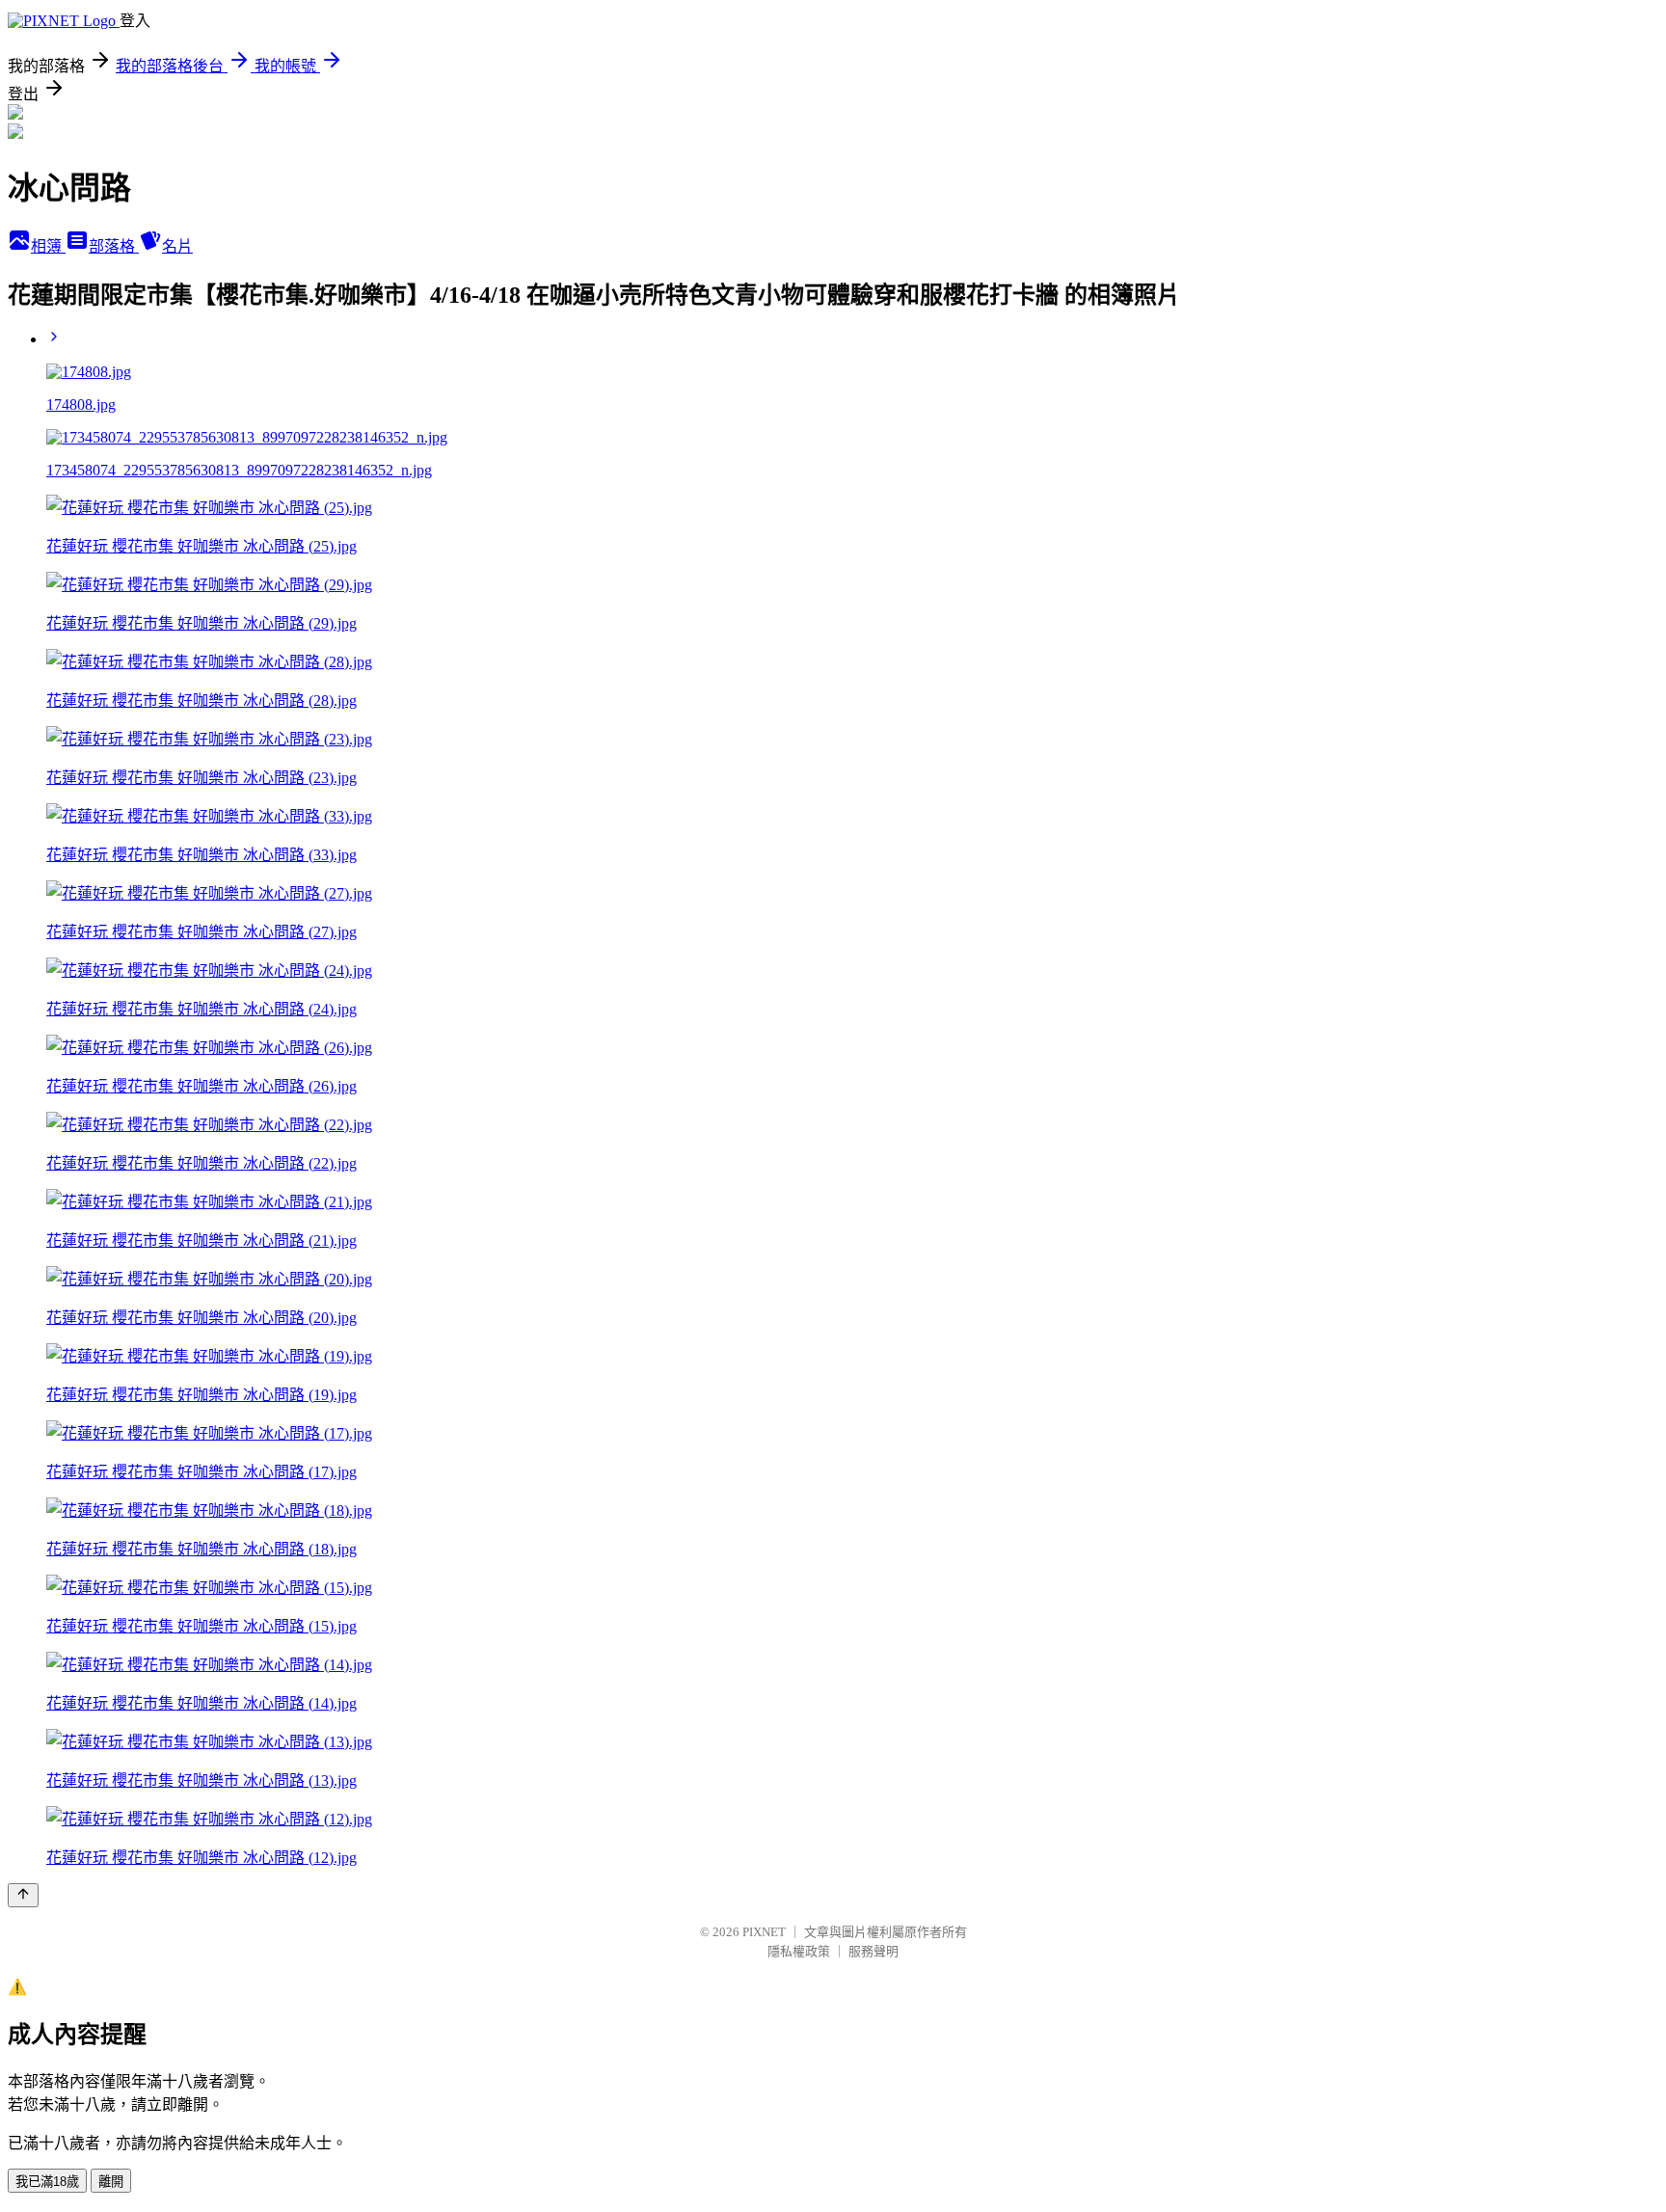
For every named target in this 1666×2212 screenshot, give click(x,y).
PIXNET (764, 1932)
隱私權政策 (799, 1951)
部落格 (114, 246)
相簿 (48, 246)
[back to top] (23, 1895)
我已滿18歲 (47, 2182)
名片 (177, 246)
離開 (111, 2182)
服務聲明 (873, 1951)
